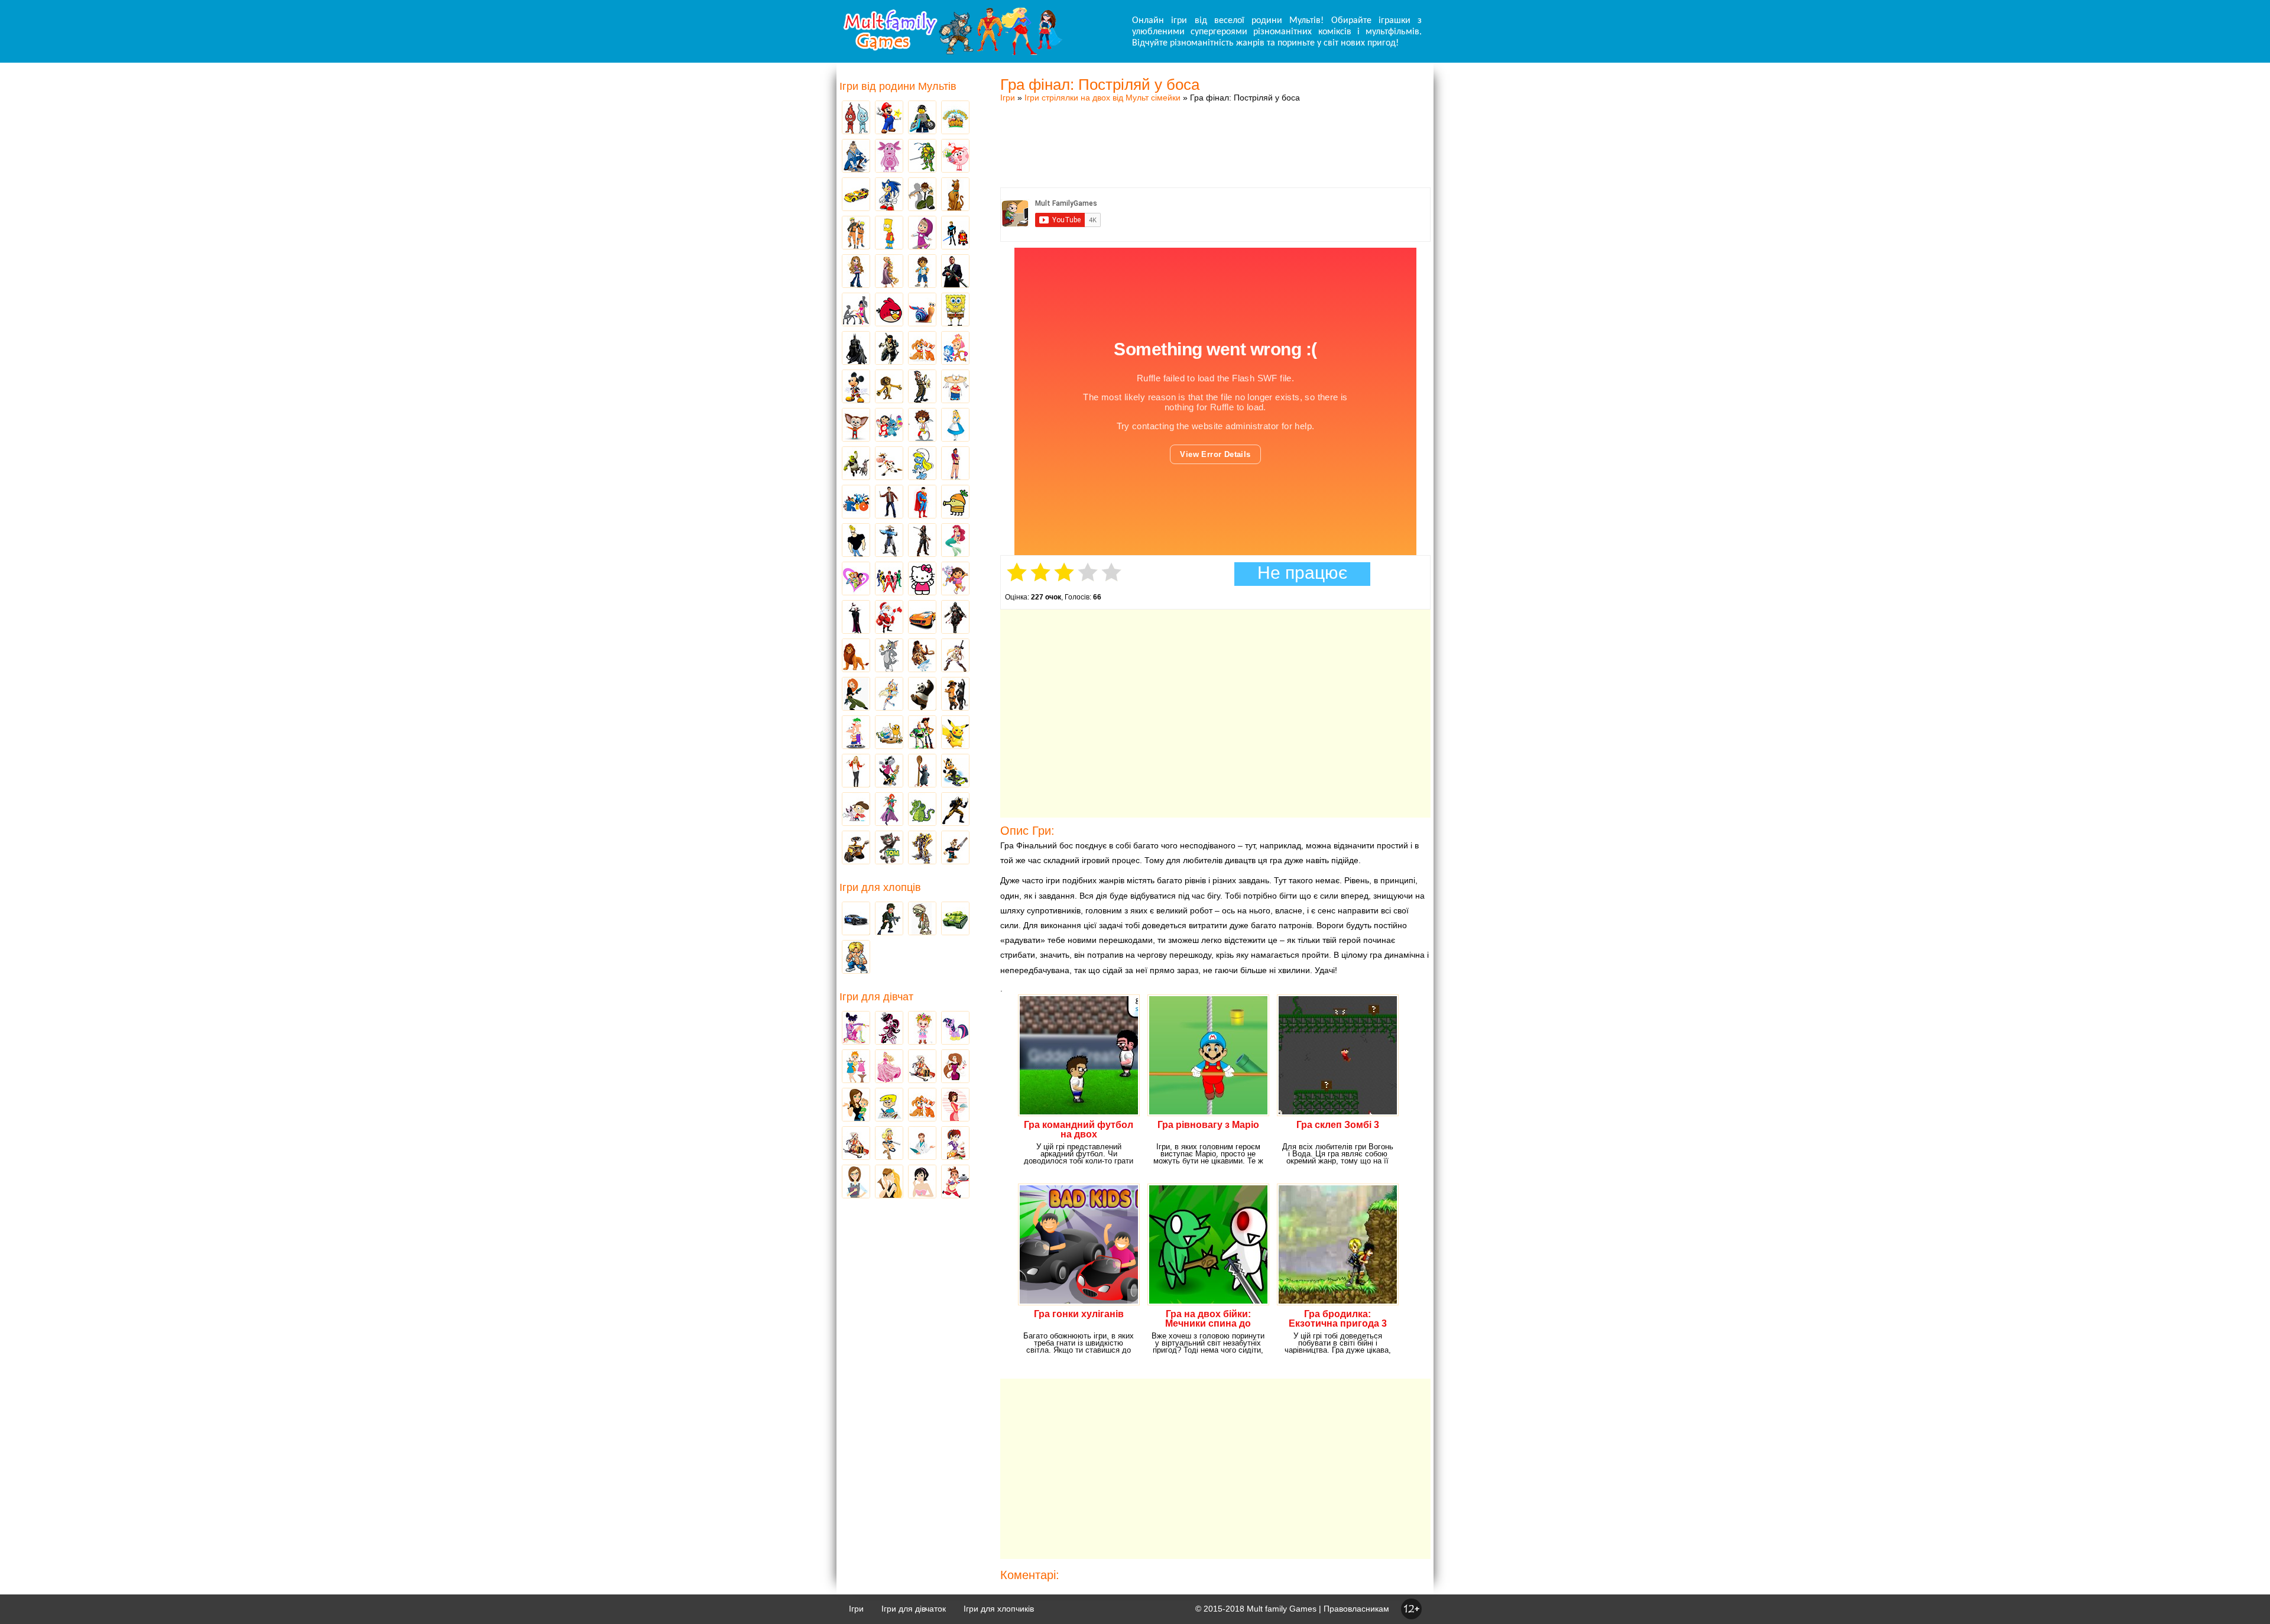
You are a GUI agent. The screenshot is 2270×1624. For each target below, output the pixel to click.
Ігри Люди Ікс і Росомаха (955, 810)
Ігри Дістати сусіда (955, 848)
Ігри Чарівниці (889, 810)
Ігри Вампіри (856, 618)
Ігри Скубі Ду (955, 195)
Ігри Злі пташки (889, 310)
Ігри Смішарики (955, 157)
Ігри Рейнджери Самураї (889, 579)
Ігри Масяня (955, 387)
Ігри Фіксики (955, 349)
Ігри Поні (955, 1029)
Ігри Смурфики (922, 464)
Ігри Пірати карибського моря (922, 541)
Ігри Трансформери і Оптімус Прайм (922, 848)
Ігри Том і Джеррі (889, 656)
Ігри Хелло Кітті (922, 579)
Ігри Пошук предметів (922, 387)
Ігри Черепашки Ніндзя (922, 157)
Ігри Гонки (856, 919)
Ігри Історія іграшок (922, 733)
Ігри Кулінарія (955, 1106)
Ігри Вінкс (856, 1029)
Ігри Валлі (856, 848)
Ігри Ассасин (955, 618)
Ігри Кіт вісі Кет (856, 810)
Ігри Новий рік (889, 618)
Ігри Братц (856, 272)
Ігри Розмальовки (889, 1106)
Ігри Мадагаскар (889, 387)
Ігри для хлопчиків (999, 1609)
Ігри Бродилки (922, 1067)
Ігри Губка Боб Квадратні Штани (955, 310)
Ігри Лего (922, 118)
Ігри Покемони (955, 733)
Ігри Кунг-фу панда (922, 695)
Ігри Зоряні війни (955, 234)
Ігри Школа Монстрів (889, 1029)
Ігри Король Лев (856, 656)
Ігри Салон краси (856, 310)
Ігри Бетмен (856, 349)
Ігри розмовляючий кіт (889, 848)
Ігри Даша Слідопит (955, 579)
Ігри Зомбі (922, 919)
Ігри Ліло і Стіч (889, 426)
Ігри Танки (955, 919)
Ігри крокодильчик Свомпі (922, 810)
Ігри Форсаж (922, 618)
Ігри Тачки (856, 195)
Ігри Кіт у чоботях (955, 695)
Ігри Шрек (856, 464)
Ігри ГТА (955, 272)
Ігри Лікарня (922, 1144)
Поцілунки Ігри (889, 1182)
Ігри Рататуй (922, 772)
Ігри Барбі (889, 1067)
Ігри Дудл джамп (955, 503)
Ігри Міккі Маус (856, 387)
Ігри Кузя (955, 772)
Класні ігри (889, 349)
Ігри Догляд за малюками (856, 1106)
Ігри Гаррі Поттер (889, 503)
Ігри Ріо (856, 503)
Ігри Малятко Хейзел (922, 1029)
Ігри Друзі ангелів (889, 695)
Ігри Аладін (955, 464)
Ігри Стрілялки (889, 919)
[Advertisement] (1215, 133)
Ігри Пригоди (856, 1144)
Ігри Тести (856, 1182)
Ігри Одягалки (856, 1067)
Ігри (1008, 98)
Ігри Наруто (856, 234)
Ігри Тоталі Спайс (856, 579)
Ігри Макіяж (922, 1182)
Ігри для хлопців (880, 887)
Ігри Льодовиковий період (922, 656)
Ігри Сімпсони (889, 234)
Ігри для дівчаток (914, 1609)
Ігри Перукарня (955, 1067)
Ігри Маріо (889, 118)
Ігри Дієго (922, 272)
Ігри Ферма (955, 118)
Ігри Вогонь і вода (856, 118)
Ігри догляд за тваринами (922, 349)
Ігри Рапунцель (889, 272)
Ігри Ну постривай (889, 772)
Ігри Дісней (955, 426)
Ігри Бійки (856, 958)
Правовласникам (1356, 1609)
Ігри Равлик (922, 310)
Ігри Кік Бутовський (922, 426)
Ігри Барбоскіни (856, 426)
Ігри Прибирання (889, 1144)
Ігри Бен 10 (922, 195)
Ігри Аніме (955, 656)
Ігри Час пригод (889, 733)
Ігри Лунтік (889, 157)
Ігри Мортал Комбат (889, 541)
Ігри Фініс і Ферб (856, 733)
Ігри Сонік (889, 195)
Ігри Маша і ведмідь (922, 234)
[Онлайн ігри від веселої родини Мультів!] (952, 52)
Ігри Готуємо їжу (955, 1182)
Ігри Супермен (922, 503)
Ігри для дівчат (876, 997)
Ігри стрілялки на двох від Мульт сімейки (1102, 98)
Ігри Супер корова (889, 464)
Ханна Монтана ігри (856, 772)
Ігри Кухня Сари (955, 1144)
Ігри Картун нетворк (856, 541)
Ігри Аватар (856, 157)
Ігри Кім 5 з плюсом (856, 695)
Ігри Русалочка (955, 541)
